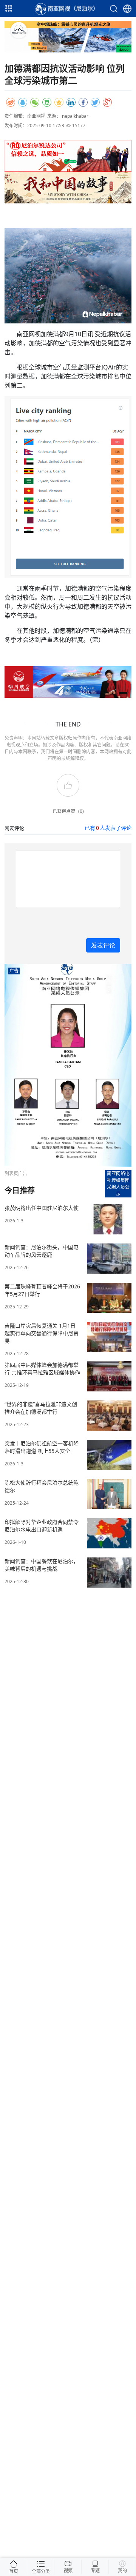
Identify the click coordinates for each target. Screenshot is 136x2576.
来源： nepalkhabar (68, 116)
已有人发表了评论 (108, 828)
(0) (81, 811)
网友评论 (14, 828)
